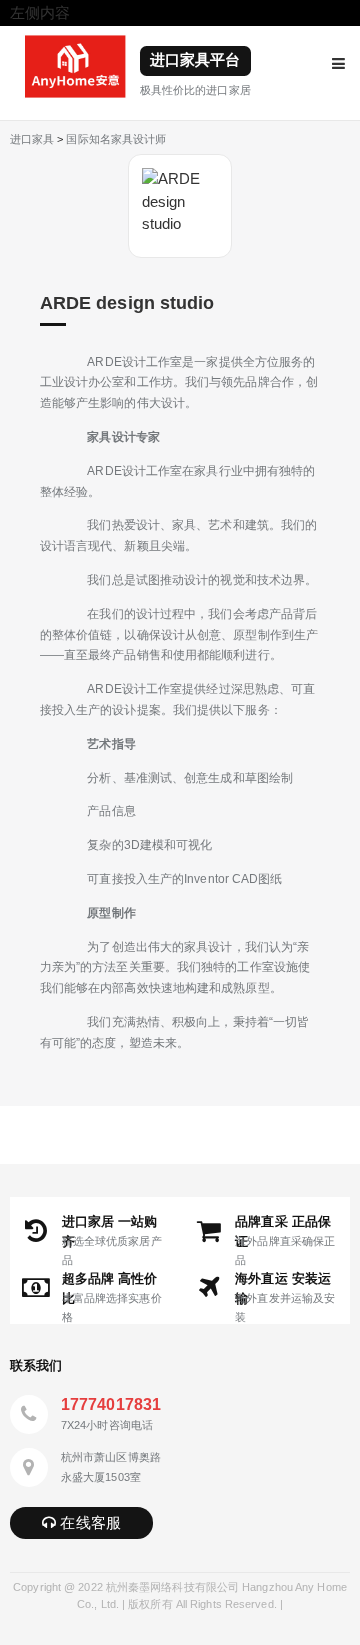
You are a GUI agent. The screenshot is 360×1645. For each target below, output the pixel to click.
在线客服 (88, 1522)
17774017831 (111, 1404)
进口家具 (32, 139)
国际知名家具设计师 (116, 139)
